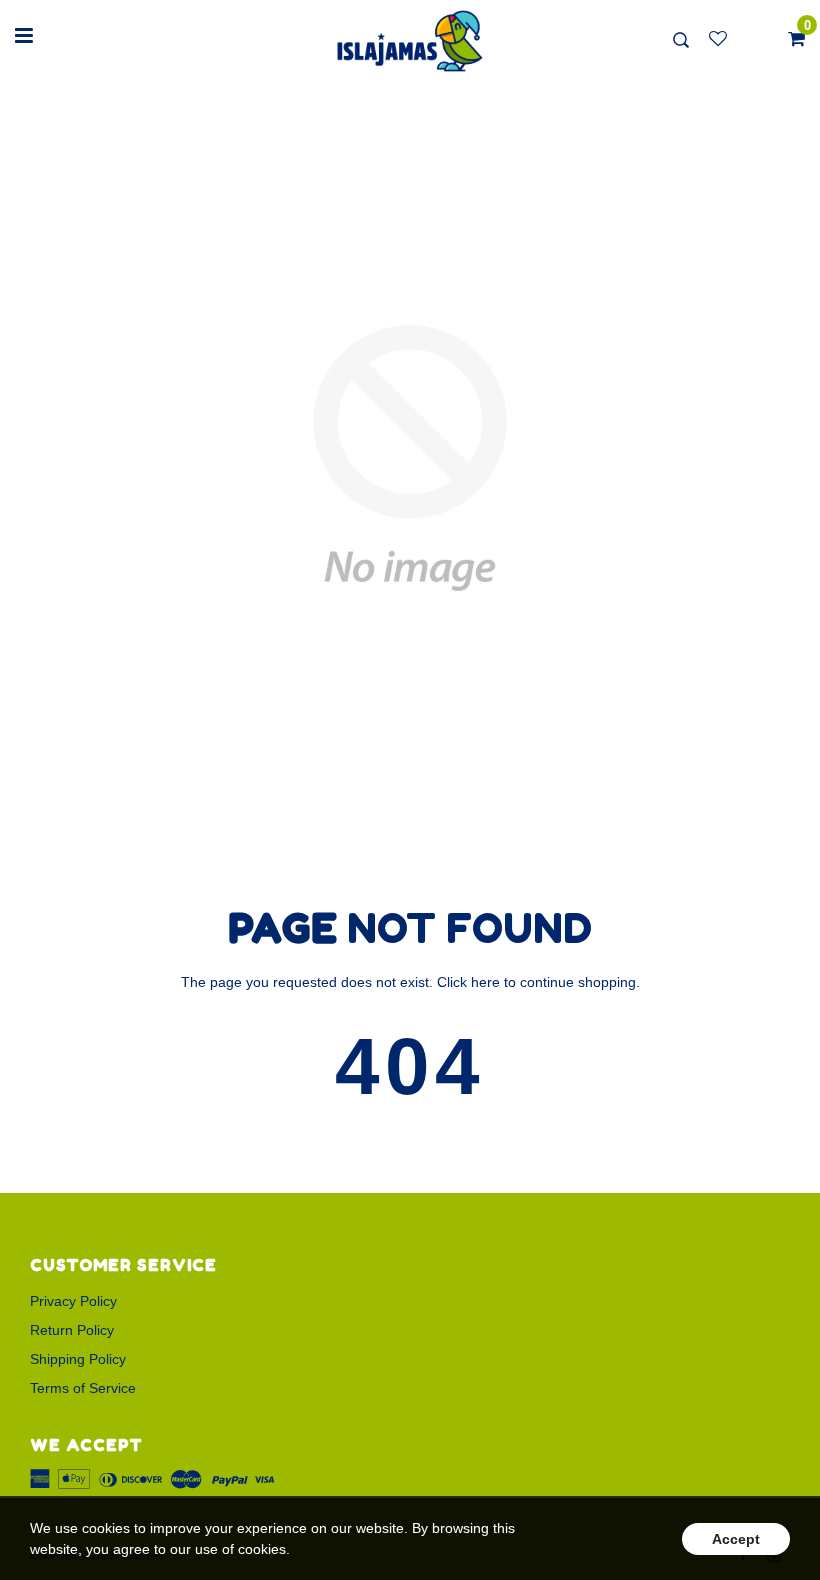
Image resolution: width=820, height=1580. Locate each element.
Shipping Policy (78, 1359)
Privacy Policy (73, 1301)
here (485, 982)
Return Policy (72, 1330)
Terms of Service (83, 1388)
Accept (736, 1539)
